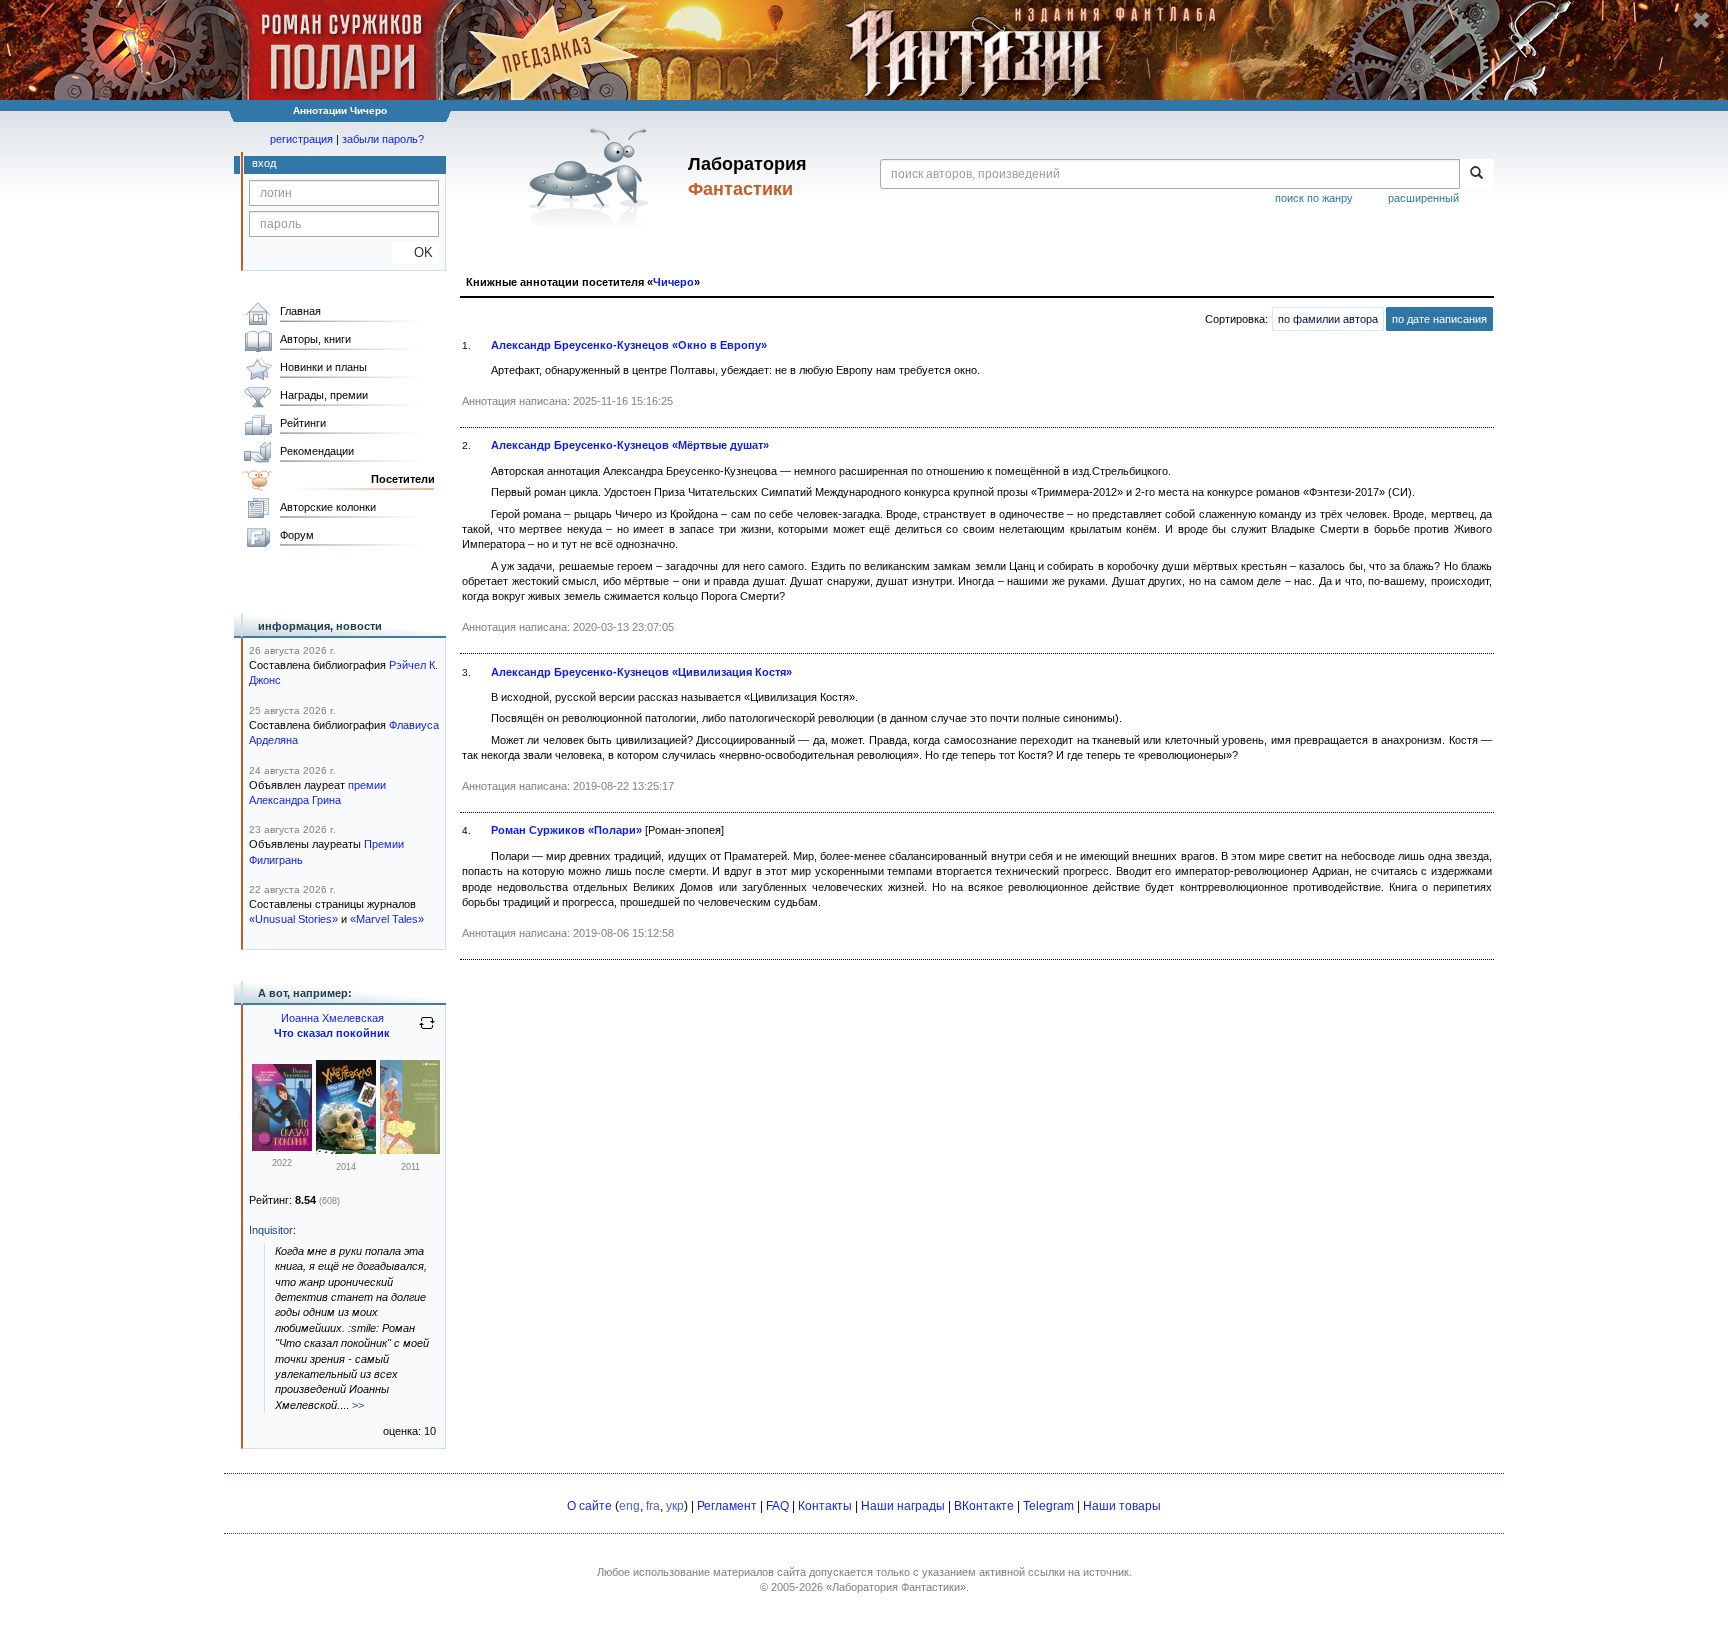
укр (675, 1506)
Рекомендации (317, 451)
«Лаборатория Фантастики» (896, 1587)
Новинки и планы (323, 367)
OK (415, 252)
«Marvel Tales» (387, 919)
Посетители (403, 479)
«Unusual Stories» (293, 919)
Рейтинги (303, 423)
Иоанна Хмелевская (332, 1018)
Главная (300, 311)
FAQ (777, 1506)
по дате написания (1439, 319)
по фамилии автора (1328, 319)
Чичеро (673, 282)
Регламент (727, 1506)
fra (653, 1506)
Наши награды (903, 1506)
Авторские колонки (328, 507)
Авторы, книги (315, 339)
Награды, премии (324, 395)
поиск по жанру (1314, 198)
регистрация (301, 139)
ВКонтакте (984, 1506)
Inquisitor (271, 1230)
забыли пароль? (383, 139)
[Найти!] (1476, 174)
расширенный (1423, 198)
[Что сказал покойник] (282, 1147)
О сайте (589, 1506)
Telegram (1048, 1506)
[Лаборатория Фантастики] (592, 177)
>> (358, 1405)
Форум (297, 535)
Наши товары (1122, 1506)
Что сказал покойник (332, 1033)
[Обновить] (427, 1031)
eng (629, 1506)
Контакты (825, 1506)
